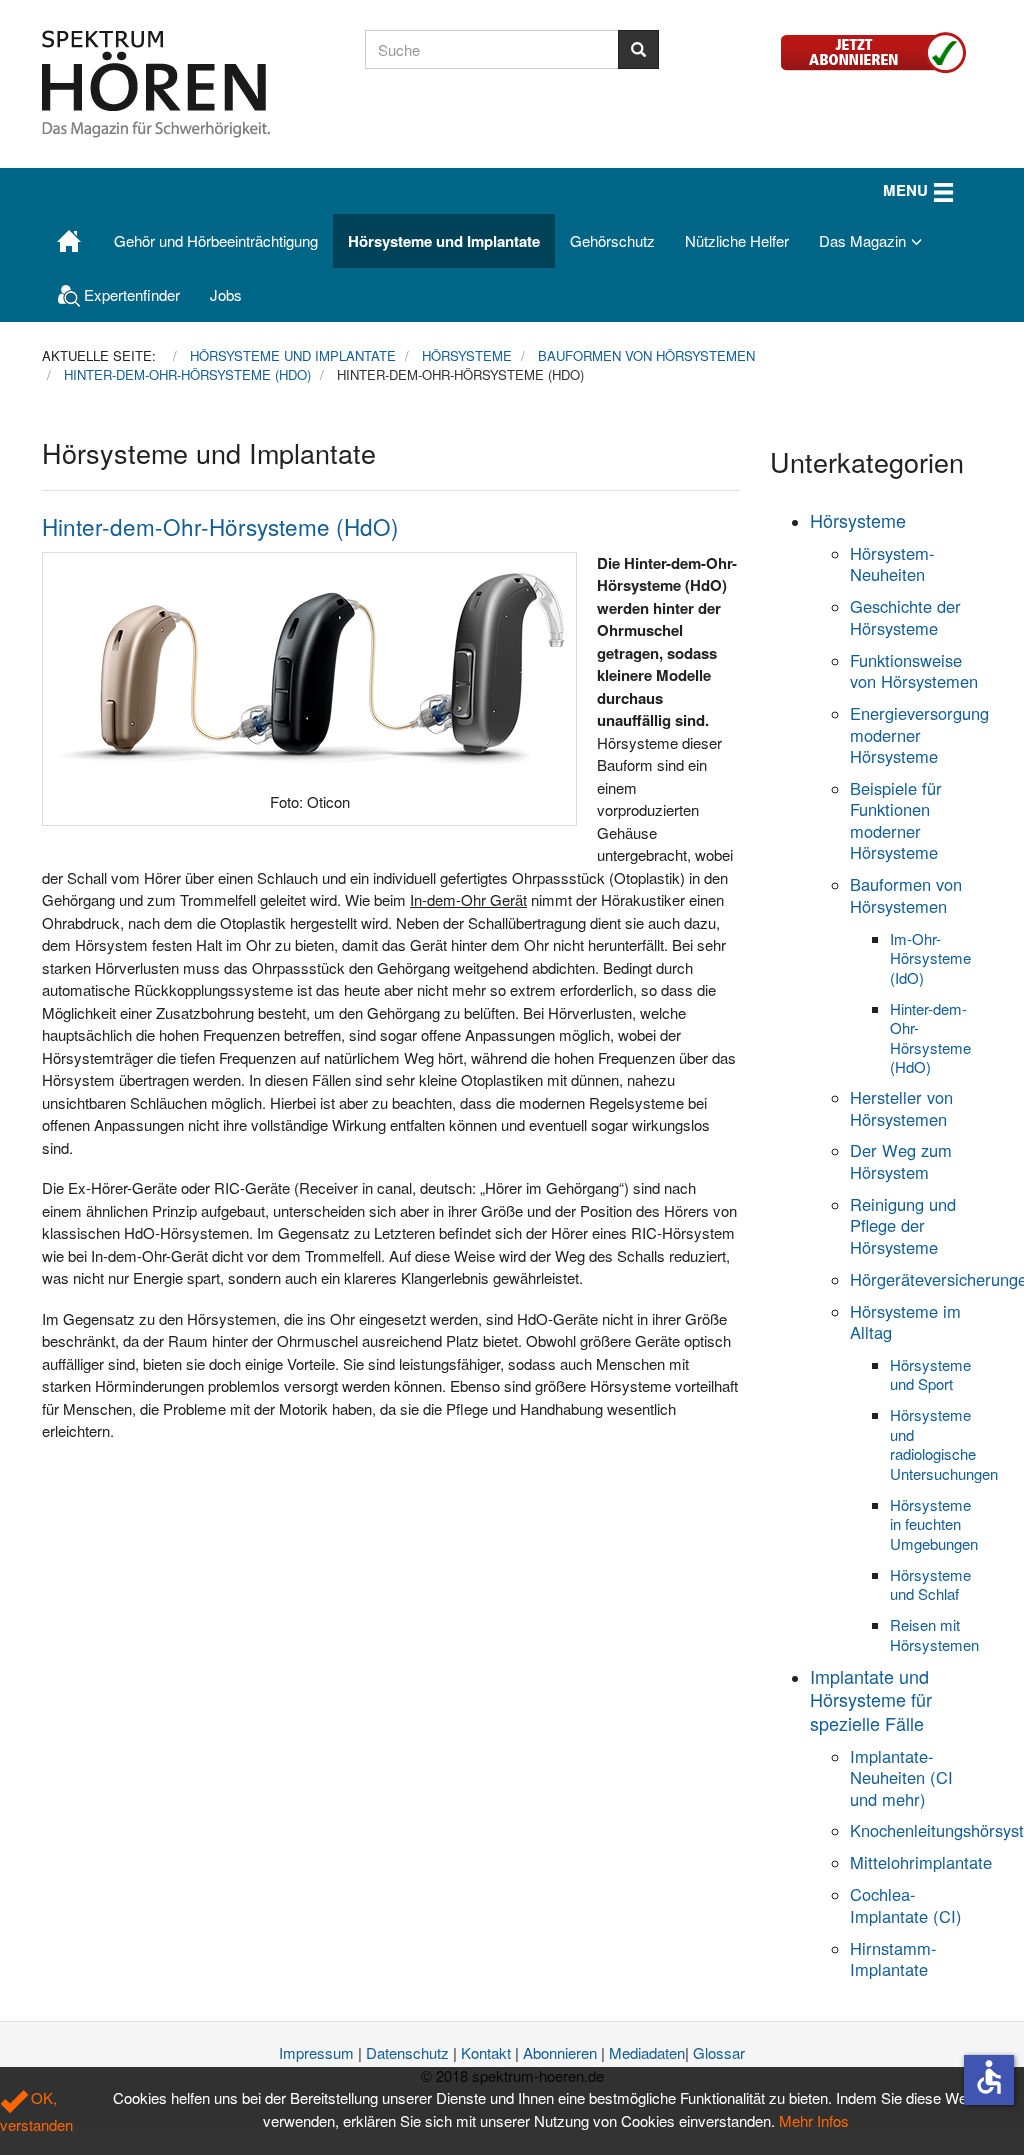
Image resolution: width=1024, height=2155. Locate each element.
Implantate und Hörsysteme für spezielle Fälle (871, 1699)
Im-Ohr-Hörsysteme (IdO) (930, 958)
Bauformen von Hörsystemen (906, 894)
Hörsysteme (858, 520)
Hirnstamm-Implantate (893, 1958)
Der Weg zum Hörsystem (901, 1160)
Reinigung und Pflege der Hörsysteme (903, 1225)
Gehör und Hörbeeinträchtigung (216, 240)
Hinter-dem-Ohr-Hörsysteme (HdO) (220, 526)
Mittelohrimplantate (921, 1862)
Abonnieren (560, 2052)
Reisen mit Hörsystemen (934, 1634)
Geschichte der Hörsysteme (905, 616)
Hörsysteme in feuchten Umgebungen (934, 1524)
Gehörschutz (612, 240)
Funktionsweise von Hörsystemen (914, 670)
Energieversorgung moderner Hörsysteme (919, 734)
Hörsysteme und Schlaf (930, 1584)
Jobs (226, 294)
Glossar (719, 2052)
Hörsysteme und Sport (930, 1374)
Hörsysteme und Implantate (444, 241)
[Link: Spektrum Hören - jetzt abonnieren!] (881, 49)
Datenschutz (407, 2052)
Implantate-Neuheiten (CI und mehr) (901, 1777)
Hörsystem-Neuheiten (892, 563)
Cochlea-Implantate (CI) (906, 1904)
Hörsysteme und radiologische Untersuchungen (944, 1444)
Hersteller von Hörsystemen (901, 1107)
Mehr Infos (814, 2120)
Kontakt (486, 2052)
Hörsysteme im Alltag (905, 1321)
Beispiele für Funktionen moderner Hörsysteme (896, 820)
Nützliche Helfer (737, 240)
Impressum (316, 2052)
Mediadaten (647, 2052)
